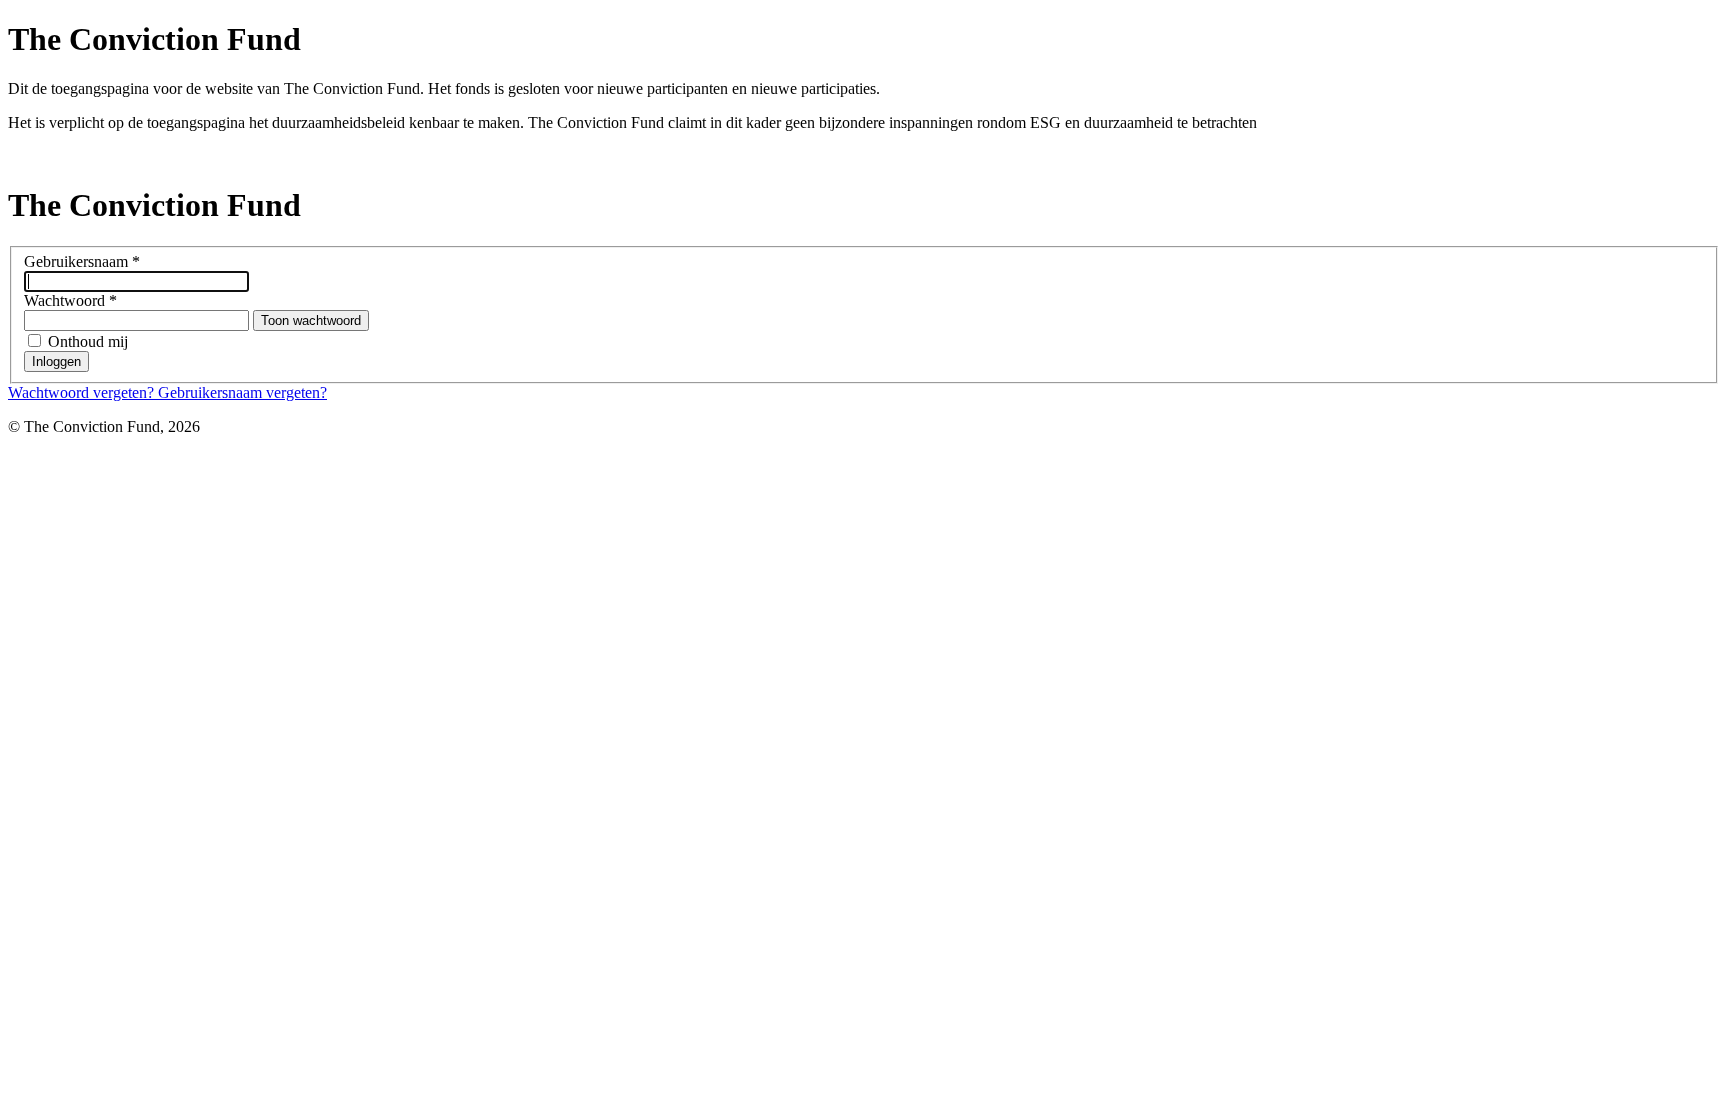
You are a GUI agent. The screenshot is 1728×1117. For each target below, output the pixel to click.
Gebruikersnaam (82, 261)
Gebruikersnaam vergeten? (242, 392)
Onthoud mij (88, 341)
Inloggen (56, 361)
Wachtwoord (70, 300)
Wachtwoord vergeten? (83, 392)
